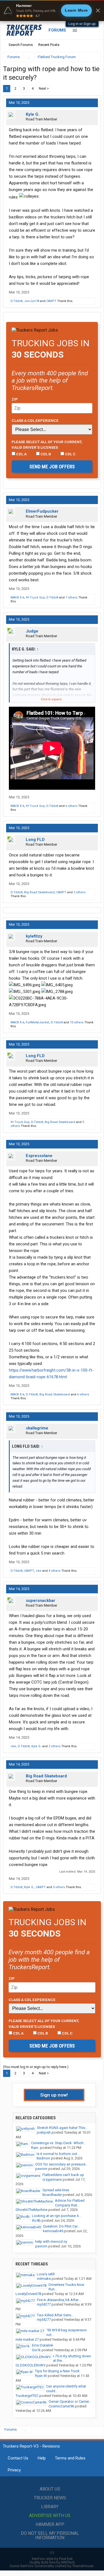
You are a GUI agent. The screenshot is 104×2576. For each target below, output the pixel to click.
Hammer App (50, 2524)
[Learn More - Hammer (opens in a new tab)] (52, 11)
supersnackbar (40, 1601)
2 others (79, 892)
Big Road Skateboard (39, 892)
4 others (54, 1571)
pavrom (41, 2169)
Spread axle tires (56, 2190)
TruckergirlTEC (27, 2396)
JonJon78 (32, 301)
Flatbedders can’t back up (63, 2175)
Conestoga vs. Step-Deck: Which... (59, 2143)
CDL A (21, 454)
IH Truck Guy (35, 597)
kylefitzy (34, 936)
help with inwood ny (51, 2241)
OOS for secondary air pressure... (62, 2164)
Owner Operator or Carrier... (70, 2401)
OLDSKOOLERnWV (31, 2365)
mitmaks (44, 2279)
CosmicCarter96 (61, 2406)
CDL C (70, 454)
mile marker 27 (27, 2339)
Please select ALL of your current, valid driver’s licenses (47, 445)
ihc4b (36, 2220)
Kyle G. (33, 114)
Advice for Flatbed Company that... (70, 2203)
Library (50, 2507)
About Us (50, 2489)
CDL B (45, 454)
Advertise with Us (50, 2516)
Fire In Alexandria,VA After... (59, 2300)
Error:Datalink (43, 2345)
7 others (71, 597)
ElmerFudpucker (42, 511)
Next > (44, 88)
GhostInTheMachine (31, 2210)
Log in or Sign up (82, 24)
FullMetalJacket (37, 1022)
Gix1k (36, 2350)
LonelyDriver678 (28, 2294)
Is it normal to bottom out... (58, 2154)
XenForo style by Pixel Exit (52, 2559)
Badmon (43, 2158)
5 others (59, 1887)
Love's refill (46, 2274)
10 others (77, 1022)
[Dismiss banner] (98, 11)
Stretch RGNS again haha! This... (62, 2128)
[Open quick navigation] (93, 57)
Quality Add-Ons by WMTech (52, 2562)
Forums (57, 30)
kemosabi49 (53, 2231)
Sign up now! (54, 2095)
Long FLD (35, 840)
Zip (15, 399)
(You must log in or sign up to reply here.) (36, 2067)
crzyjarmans (52, 2179)
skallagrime (37, 1428)
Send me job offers (52, 467)
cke (39, 1571)
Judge (32, 631)
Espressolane (39, 1156)
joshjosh (44, 2132)
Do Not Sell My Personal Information (50, 2535)
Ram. (35, 2148)
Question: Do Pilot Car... (61, 2226)
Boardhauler (52, 2195)
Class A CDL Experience (35, 420)
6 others (71, 806)
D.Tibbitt (17, 301)
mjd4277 (44, 2304)
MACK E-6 (17, 597)
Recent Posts (49, 45)
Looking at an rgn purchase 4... (56, 2216)
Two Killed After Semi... (55, 2315)
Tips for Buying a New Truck (57, 2371)
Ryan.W (41, 2376)
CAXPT (51, 301)
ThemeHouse (83, 2566)
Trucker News (50, 2498)
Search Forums (21, 45)
